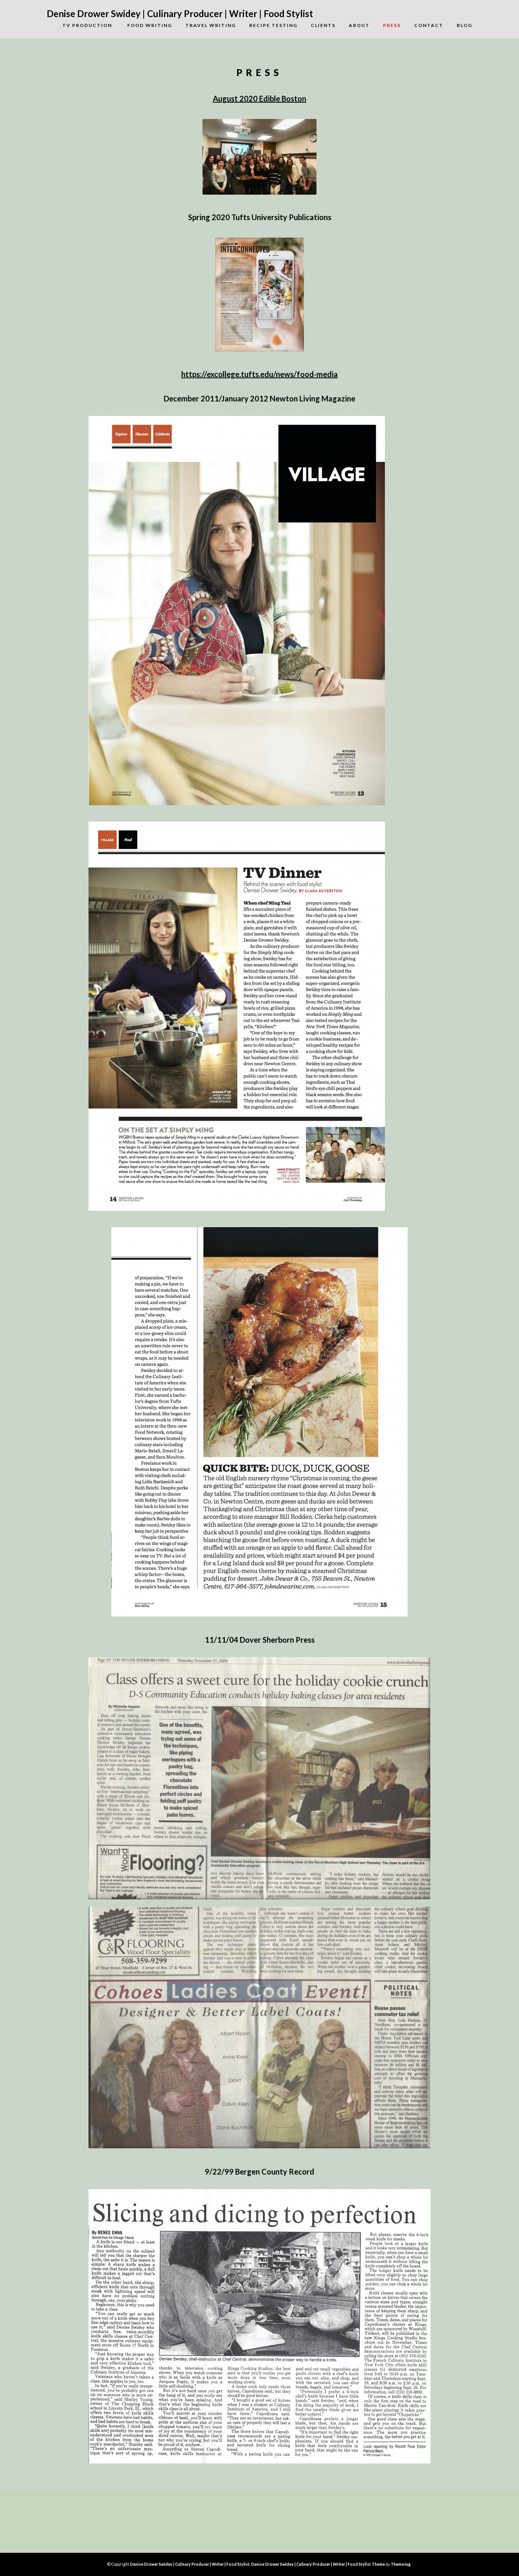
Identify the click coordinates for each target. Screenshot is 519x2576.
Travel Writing (211, 25)
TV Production (81, 25)
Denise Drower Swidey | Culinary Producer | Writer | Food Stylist (180, 13)
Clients (323, 25)
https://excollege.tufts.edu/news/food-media (259, 374)
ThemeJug (400, 2564)
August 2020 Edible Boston (259, 98)
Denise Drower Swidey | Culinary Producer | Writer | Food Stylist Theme (318, 2564)
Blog (464, 25)
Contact (429, 25)
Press (392, 25)
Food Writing (150, 25)
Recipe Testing (273, 25)
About (359, 25)
